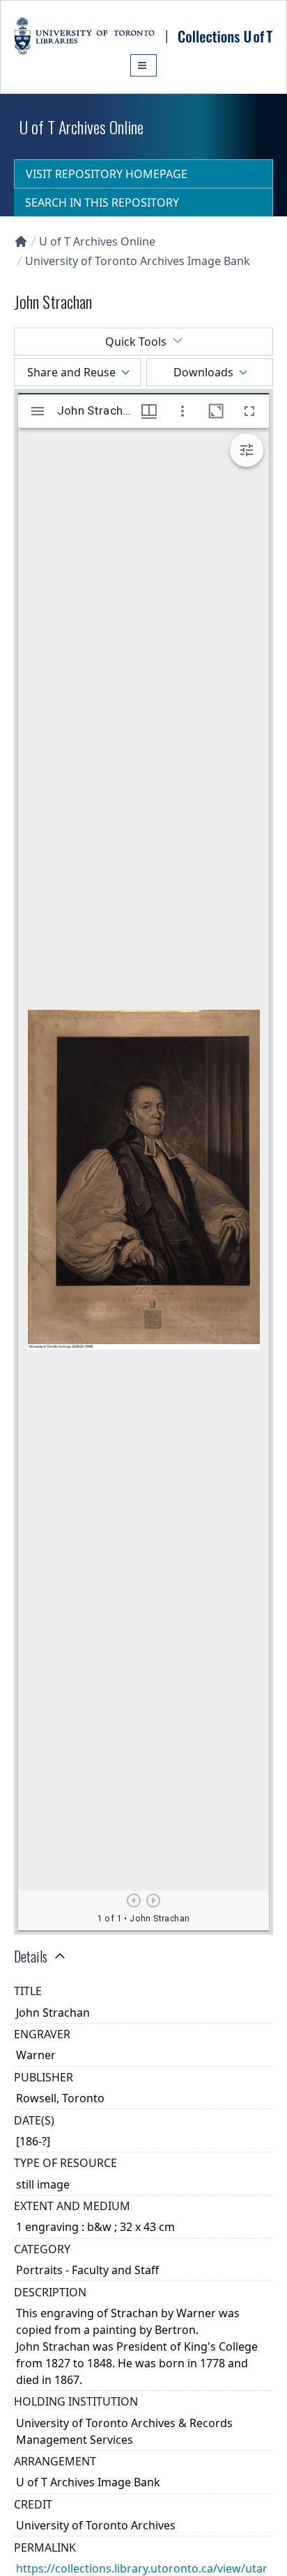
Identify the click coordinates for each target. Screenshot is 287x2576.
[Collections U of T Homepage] (21, 241)
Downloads (203, 372)
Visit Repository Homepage (107, 174)
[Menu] (143, 65)
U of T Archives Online (97, 241)
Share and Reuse (71, 372)
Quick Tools (136, 342)
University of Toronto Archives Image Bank (138, 261)
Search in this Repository (102, 202)
